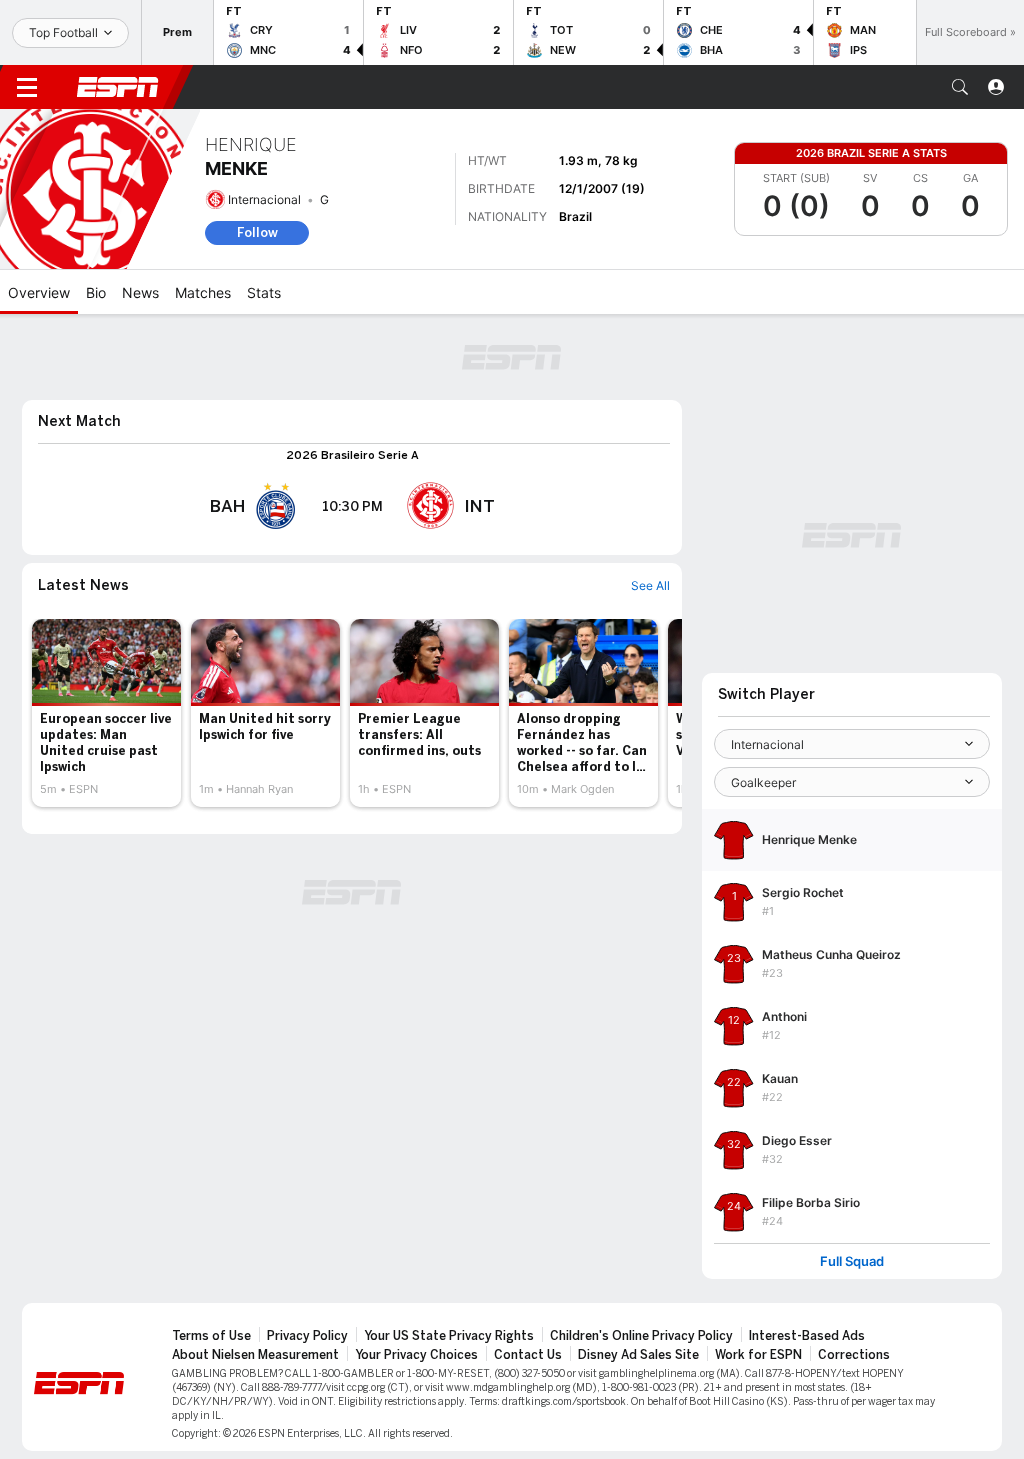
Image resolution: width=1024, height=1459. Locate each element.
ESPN (118, 87)
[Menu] (27, 87)
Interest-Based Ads (807, 1336)
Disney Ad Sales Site (638, 1355)
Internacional (264, 199)
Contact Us (528, 1355)
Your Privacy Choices (416, 1355)
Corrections (854, 1355)
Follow (257, 232)
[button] (960, 87)
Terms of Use (211, 1336)
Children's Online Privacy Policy (641, 1336)
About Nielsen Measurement (255, 1355)
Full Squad (852, 1261)
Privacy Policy (307, 1336)
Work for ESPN (758, 1355)
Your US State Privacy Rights (449, 1336)
